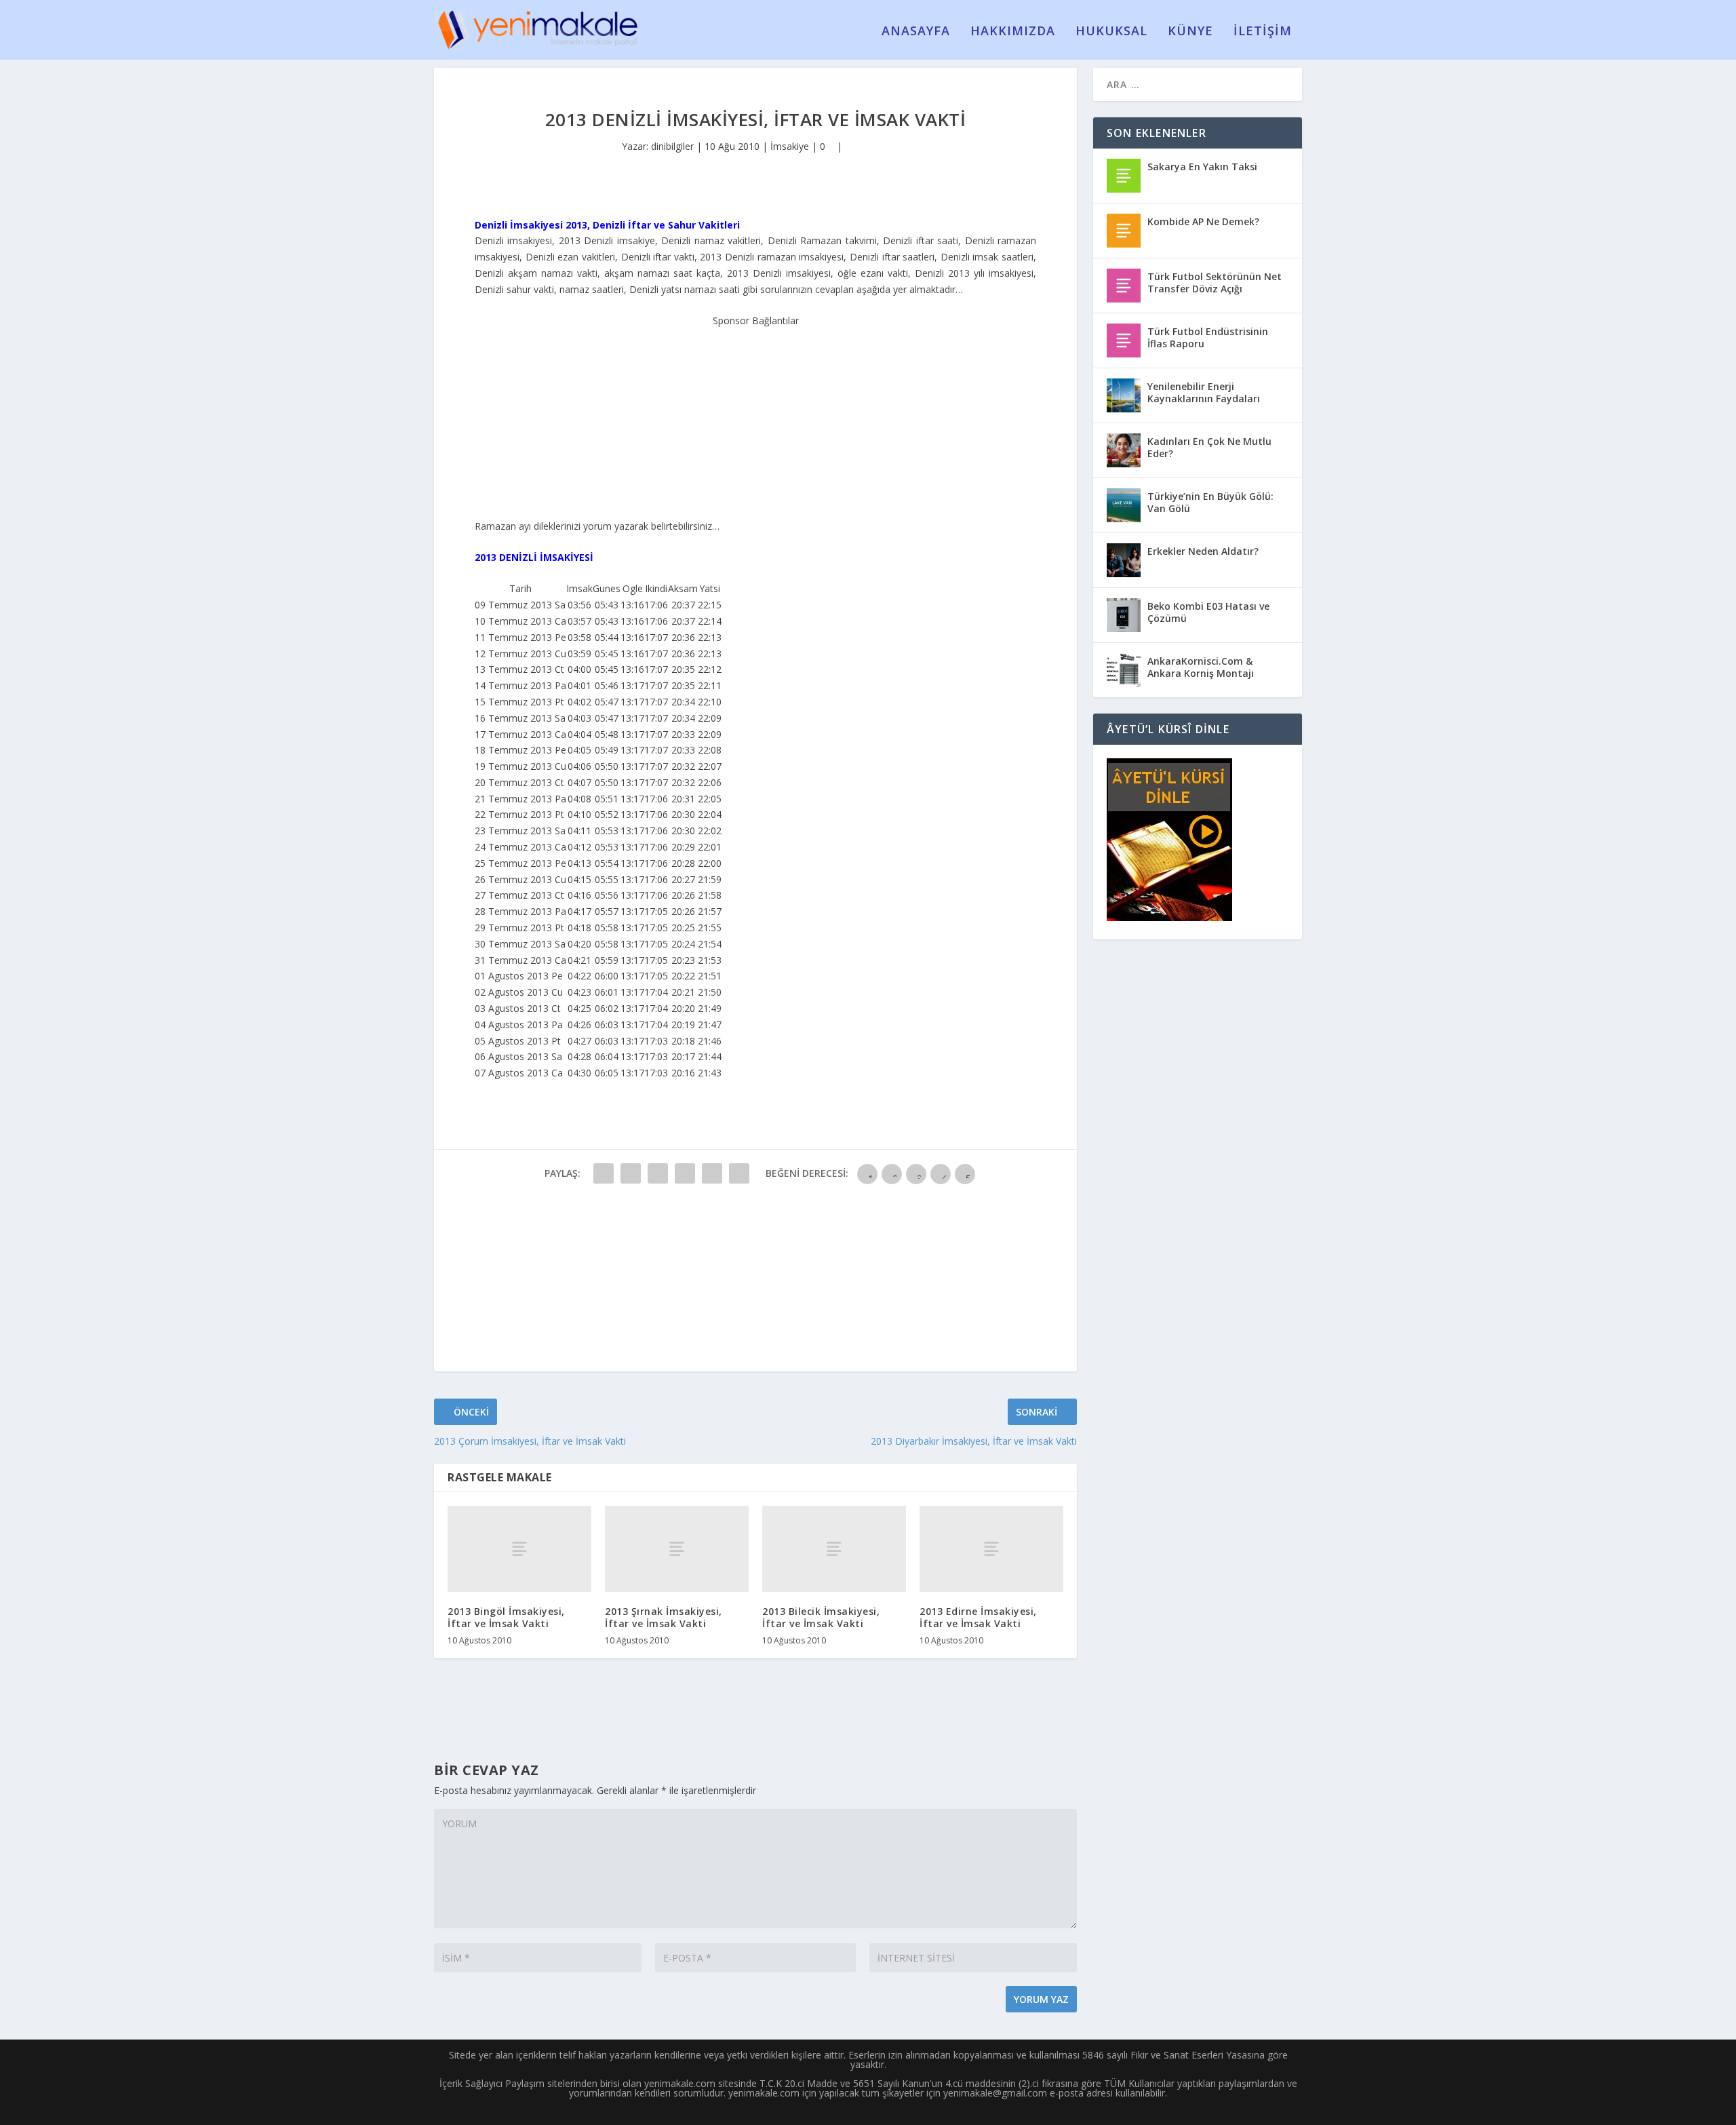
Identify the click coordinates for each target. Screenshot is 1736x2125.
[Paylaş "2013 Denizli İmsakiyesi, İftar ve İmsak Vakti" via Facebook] (604, 1173)
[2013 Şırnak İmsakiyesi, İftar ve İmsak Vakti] (677, 1549)
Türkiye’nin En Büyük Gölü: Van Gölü (1210, 502)
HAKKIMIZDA (1013, 32)
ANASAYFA (916, 32)
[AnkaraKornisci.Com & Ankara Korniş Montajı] (1124, 670)
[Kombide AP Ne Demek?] (1124, 231)
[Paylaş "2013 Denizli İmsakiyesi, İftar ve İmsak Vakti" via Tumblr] (685, 1173)
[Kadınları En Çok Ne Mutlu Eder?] (1124, 450)
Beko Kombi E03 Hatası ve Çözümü (1208, 612)
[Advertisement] (755, 414)
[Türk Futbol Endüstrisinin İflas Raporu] (1124, 340)
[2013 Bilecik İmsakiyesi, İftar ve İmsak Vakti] (834, 1549)
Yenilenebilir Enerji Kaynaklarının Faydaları (1204, 392)
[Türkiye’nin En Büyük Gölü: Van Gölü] (1124, 505)
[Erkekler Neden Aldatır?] (1124, 560)
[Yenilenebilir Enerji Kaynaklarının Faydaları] (1124, 395)
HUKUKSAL (1111, 32)
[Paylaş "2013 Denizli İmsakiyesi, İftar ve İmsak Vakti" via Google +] (658, 1173)
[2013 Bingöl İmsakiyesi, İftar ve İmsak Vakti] (519, 1549)
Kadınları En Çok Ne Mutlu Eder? (1209, 447)
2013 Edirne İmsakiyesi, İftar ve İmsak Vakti (978, 1617)
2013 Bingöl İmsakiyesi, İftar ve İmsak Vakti (506, 1617)
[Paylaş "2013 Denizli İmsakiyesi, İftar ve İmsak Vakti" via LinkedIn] (739, 1173)
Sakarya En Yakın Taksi (1202, 167)
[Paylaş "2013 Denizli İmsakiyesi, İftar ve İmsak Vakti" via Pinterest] (712, 1173)
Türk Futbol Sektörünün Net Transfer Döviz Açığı (1215, 282)
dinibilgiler (672, 146)
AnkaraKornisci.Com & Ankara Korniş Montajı (1201, 667)
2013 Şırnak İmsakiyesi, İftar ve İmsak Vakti (664, 1617)
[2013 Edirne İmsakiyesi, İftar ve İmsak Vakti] (991, 1549)
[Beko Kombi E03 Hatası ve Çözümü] (1124, 615)
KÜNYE (1190, 32)
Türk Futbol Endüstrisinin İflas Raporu (1208, 337)
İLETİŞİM (1263, 32)
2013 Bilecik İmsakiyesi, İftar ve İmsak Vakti (821, 1617)
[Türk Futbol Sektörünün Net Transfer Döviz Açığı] (1124, 286)
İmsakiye (790, 146)
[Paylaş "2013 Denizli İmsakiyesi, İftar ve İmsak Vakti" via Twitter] (631, 1173)
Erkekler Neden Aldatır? (1203, 551)
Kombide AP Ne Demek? (1203, 221)
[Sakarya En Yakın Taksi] (1124, 176)
